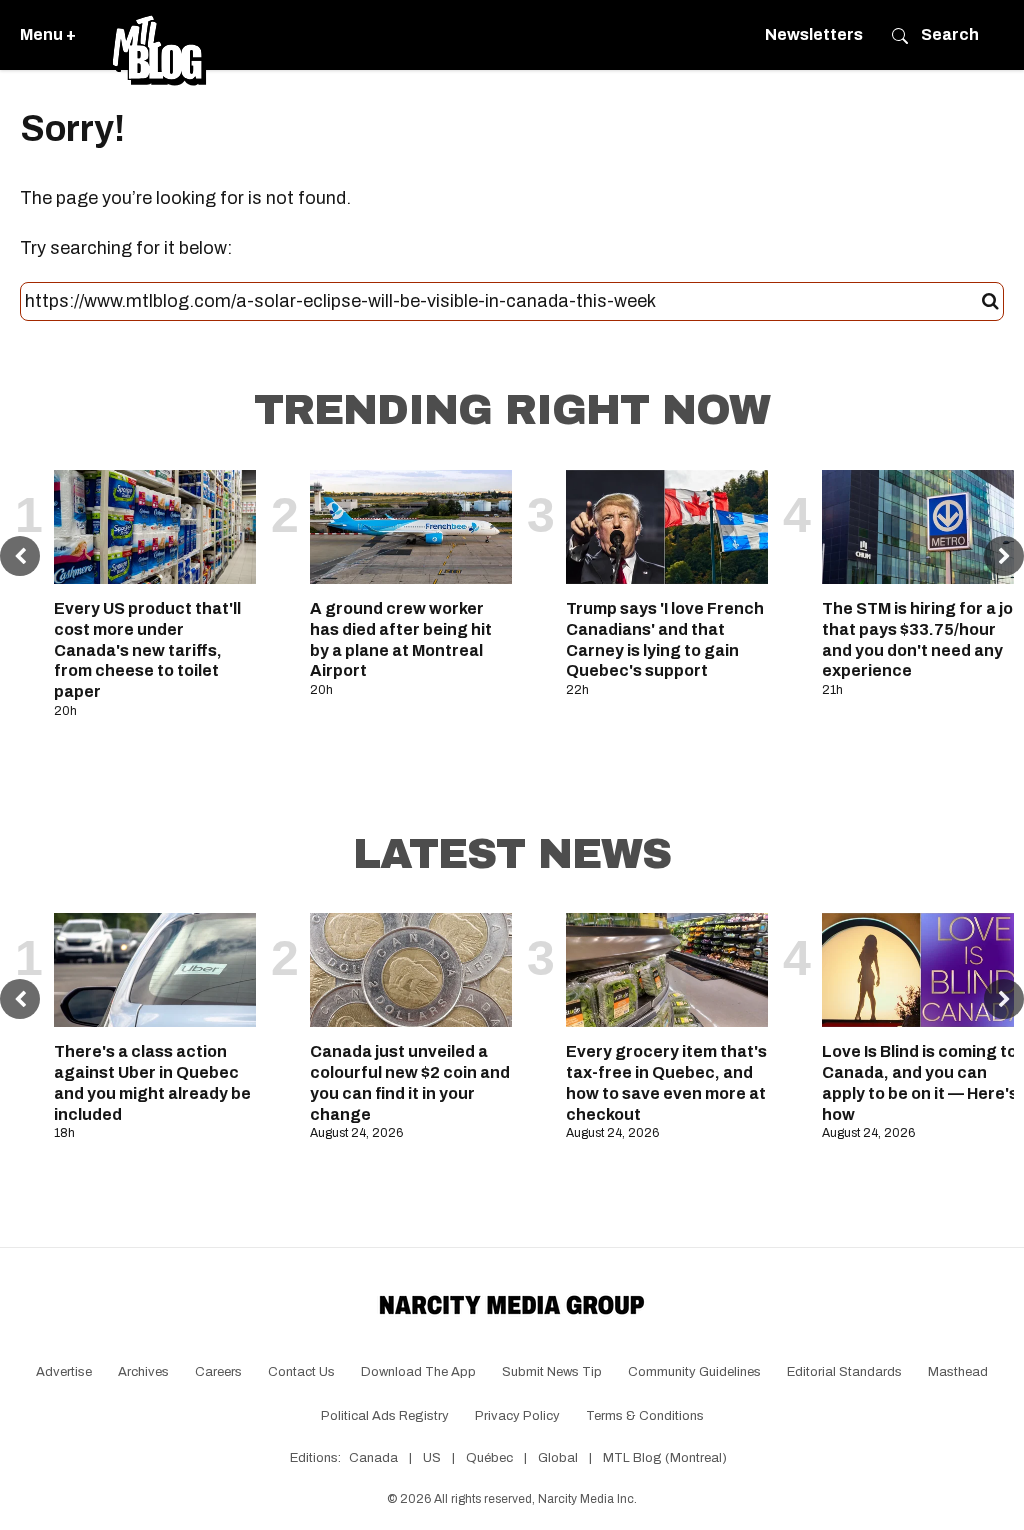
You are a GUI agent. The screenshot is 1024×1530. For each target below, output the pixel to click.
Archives (143, 1372)
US (432, 1458)
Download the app (418, 1372)
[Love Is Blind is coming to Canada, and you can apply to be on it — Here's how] (923, 970)
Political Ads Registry (385, 1416)
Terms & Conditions (645, 1416)
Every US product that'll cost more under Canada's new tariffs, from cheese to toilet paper (147, 650)
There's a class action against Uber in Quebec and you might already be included (152, 1082)
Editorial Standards (844, 1372)
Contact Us (301, 1372)
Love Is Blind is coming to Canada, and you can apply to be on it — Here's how (920, 1082)
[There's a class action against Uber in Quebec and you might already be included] (155, 970)
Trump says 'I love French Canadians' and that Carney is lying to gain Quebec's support (665, 639)
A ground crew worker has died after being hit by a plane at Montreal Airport (401, 639)
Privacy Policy (517, 1416)
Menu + (48, 34)
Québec (489, 1458)
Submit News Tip (552, 1372)
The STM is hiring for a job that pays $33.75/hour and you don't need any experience (922, 639)
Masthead (958, 1372)
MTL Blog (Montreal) (665, 1458)
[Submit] (990, 302)
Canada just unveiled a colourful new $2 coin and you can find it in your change (410, 1082)
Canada (373, 1458)
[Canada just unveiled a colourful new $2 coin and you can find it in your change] (411, 970)
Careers (218, 1372)
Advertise (64, 1372)
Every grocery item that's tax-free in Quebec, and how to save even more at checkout (666, 1082)
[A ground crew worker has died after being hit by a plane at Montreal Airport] (411, 527)
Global (558, 1458)
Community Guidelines (694, 1372)
